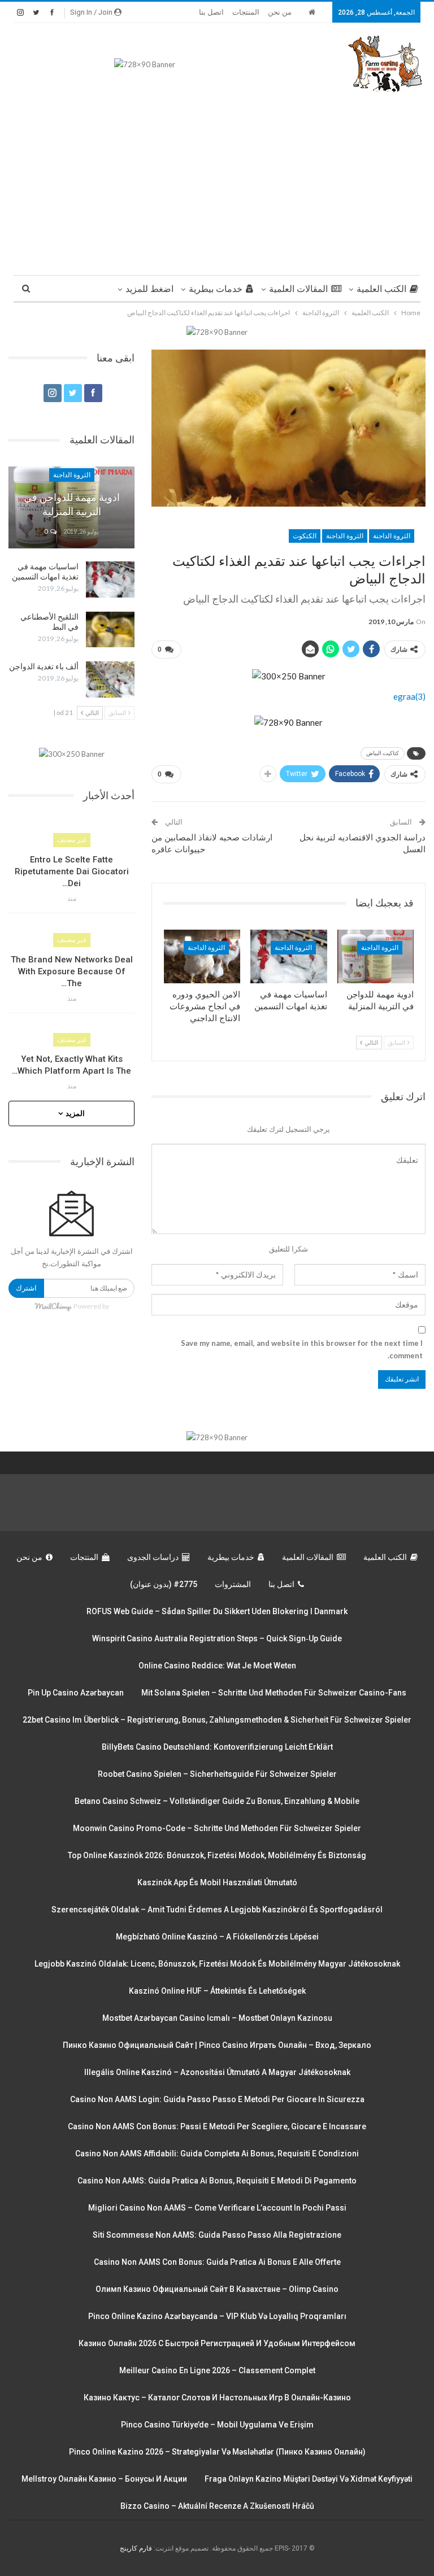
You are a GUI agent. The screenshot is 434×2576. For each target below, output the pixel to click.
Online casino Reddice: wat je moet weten (217, 1666)
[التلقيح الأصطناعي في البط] (110, 630)
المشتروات (233, 1584)
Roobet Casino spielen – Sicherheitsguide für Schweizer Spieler (217, 1774)
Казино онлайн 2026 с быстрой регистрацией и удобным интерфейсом (217, 2343)
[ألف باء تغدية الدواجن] (110, 679)
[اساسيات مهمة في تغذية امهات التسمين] (289, 956)
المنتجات (246, 12)
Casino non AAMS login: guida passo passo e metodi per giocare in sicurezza (217, 2099)
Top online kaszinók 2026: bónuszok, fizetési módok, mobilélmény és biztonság (217, 1855)
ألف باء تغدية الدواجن (44, 666)
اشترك (26, 1288)
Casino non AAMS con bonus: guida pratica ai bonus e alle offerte (217, 2262)
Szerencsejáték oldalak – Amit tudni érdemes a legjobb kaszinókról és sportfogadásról (217, 1910)
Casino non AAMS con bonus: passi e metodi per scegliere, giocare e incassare (217, 2126)
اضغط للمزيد (149, 289)
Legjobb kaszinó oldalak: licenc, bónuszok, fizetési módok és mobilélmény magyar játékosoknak (217, 1964)
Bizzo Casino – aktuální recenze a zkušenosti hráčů (217, 2506)
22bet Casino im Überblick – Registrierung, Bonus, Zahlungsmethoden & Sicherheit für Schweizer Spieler (217, 1720)
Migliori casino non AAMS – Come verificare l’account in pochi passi (217, 2208)
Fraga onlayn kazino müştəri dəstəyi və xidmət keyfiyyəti (309, 2479)
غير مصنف (72, 840)
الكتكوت (305, 536)
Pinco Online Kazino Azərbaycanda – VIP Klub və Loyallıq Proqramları (217, 2316)
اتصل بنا (211, 12)
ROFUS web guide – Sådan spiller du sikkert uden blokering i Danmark (217, 1611)
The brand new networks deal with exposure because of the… (72, 971)
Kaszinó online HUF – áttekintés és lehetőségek (217, 1991)
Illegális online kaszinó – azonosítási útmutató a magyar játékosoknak (217, 2072)
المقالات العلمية (298, 289)
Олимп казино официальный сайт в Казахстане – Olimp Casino (217, 2289)
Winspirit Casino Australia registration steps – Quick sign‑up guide (217, 1638)
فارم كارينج (136, 2548)
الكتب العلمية (381, 289)
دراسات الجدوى (153, 1557)
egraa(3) (409, 696)
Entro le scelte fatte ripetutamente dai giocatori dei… (72, 871)
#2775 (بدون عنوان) (164, 1584)
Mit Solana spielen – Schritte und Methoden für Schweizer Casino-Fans (274, 1693)
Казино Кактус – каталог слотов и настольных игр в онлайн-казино (217, 2398)
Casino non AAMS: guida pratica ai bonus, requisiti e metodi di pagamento (217, 2181)
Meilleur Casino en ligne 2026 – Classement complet (217, 2370)
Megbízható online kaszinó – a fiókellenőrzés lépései (217, 1937)
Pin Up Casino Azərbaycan (76, 1693)
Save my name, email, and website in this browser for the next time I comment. (302, 1349)
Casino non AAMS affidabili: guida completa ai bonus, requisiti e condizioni (217, 2154)
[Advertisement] (217, 179)
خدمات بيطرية (216, 289)
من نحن (280, 12)
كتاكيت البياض (383, 753)
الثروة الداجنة (392, 536)
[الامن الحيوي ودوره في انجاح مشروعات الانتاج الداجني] (202, 956)
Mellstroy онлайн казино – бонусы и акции (104, 2479)
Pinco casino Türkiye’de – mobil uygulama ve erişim (217, 2425)
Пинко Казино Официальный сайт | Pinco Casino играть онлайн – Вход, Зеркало (217, 2045)
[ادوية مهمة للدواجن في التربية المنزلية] (376, 956)
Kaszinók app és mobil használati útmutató (217, 1882)
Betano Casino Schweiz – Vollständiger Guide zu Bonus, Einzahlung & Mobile (217, 1801)
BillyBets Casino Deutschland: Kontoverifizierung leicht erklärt (217, 1747)
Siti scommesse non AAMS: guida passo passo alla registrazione (217, 2235)
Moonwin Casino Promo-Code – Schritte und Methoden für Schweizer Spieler (217, 1828)
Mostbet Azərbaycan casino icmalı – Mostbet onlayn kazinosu (217, 2018)
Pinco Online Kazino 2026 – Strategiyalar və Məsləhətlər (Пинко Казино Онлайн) (217, 2452)
